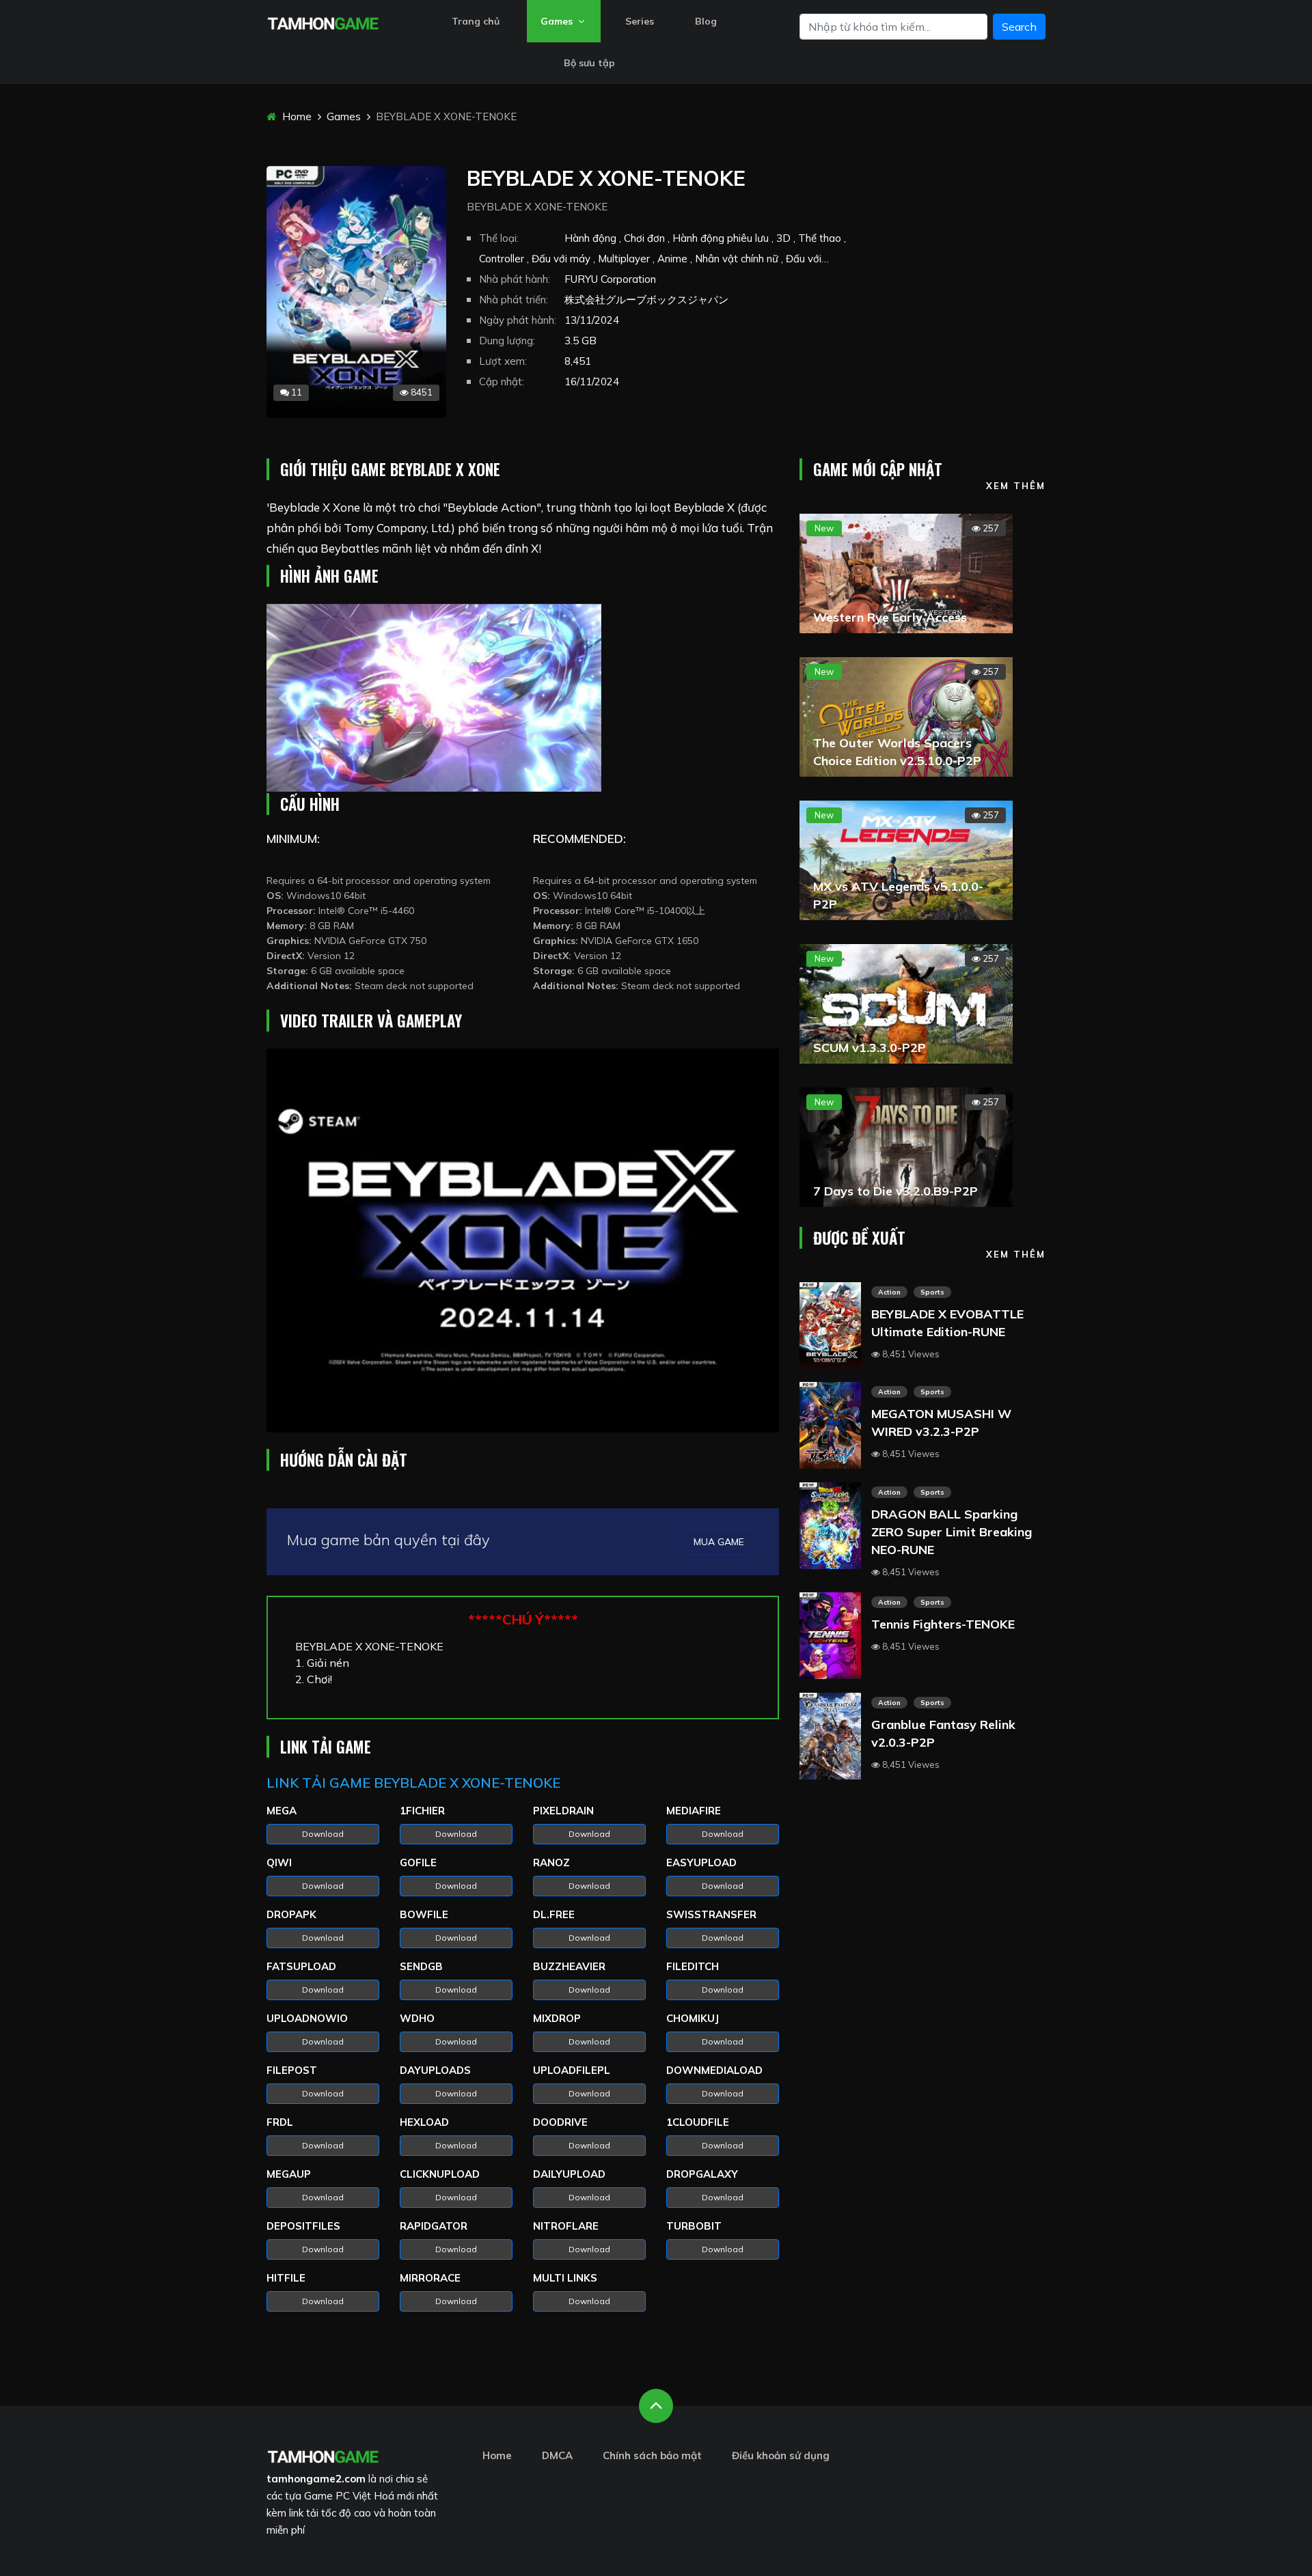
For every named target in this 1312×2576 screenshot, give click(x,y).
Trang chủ (476, 21)
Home (296, 116)
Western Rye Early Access (890, 617)
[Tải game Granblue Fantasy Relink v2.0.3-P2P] (830, 1734)
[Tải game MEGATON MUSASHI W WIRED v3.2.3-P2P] (830, 1424)
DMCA (557, 2455)
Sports (932, 1292)
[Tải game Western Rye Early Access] (906, 572)
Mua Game (719, 1542)
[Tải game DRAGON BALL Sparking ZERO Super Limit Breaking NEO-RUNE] (830, 1524)
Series (640, 21)
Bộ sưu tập (589, 63)
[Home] (323, 22)
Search (1019, 27)
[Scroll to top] (656, 2406)
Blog (706, 21)
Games (558, 21)
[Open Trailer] (523, 1241)
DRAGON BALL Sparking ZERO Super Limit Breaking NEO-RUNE (952, 1532)
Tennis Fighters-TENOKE (943, 1624)
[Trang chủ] (323, 2455)
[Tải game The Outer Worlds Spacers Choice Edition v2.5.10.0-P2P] (906, 715)
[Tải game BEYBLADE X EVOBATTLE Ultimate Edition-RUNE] (830, 1324)
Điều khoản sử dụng (781, 2455)
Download (323, 1834)
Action (889, 1292)
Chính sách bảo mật (652, 2455)
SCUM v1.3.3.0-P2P (870, 1048)
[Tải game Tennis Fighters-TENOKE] (830, 1635)
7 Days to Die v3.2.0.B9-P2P (896, 1191)
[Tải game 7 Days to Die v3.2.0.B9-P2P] (906, 1146)
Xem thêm (1016, 486)
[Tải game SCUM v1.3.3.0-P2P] (906, 1002)
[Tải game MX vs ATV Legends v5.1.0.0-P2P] (906, 859)
